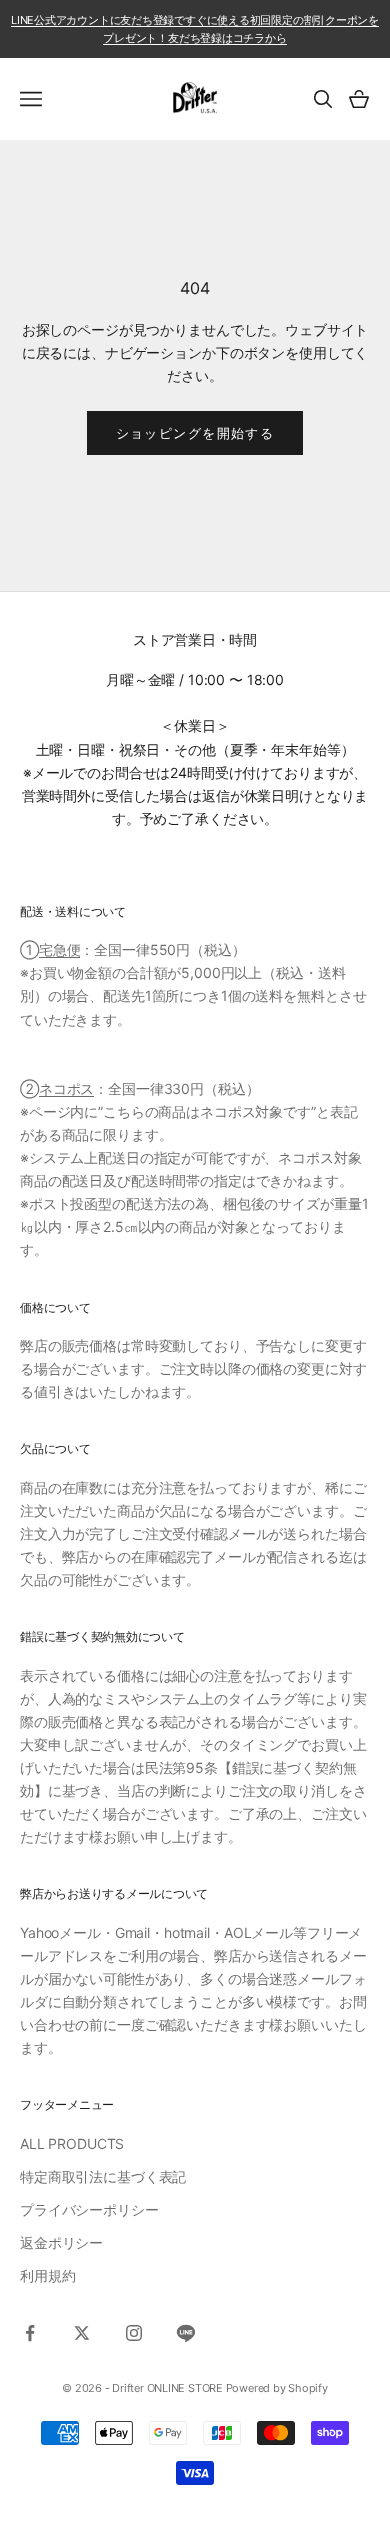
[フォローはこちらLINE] (186, 2333)
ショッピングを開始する (195, 433)
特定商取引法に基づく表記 (103, 2176)
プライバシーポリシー (89, 2209)
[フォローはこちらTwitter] (82, 2333)
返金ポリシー (61, 2242)
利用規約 (47, 2275)
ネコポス (66, 1088)
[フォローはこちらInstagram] (134, 2333)
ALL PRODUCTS (72, 2143)
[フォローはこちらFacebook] (30, 2333)
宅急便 (60, 949)
